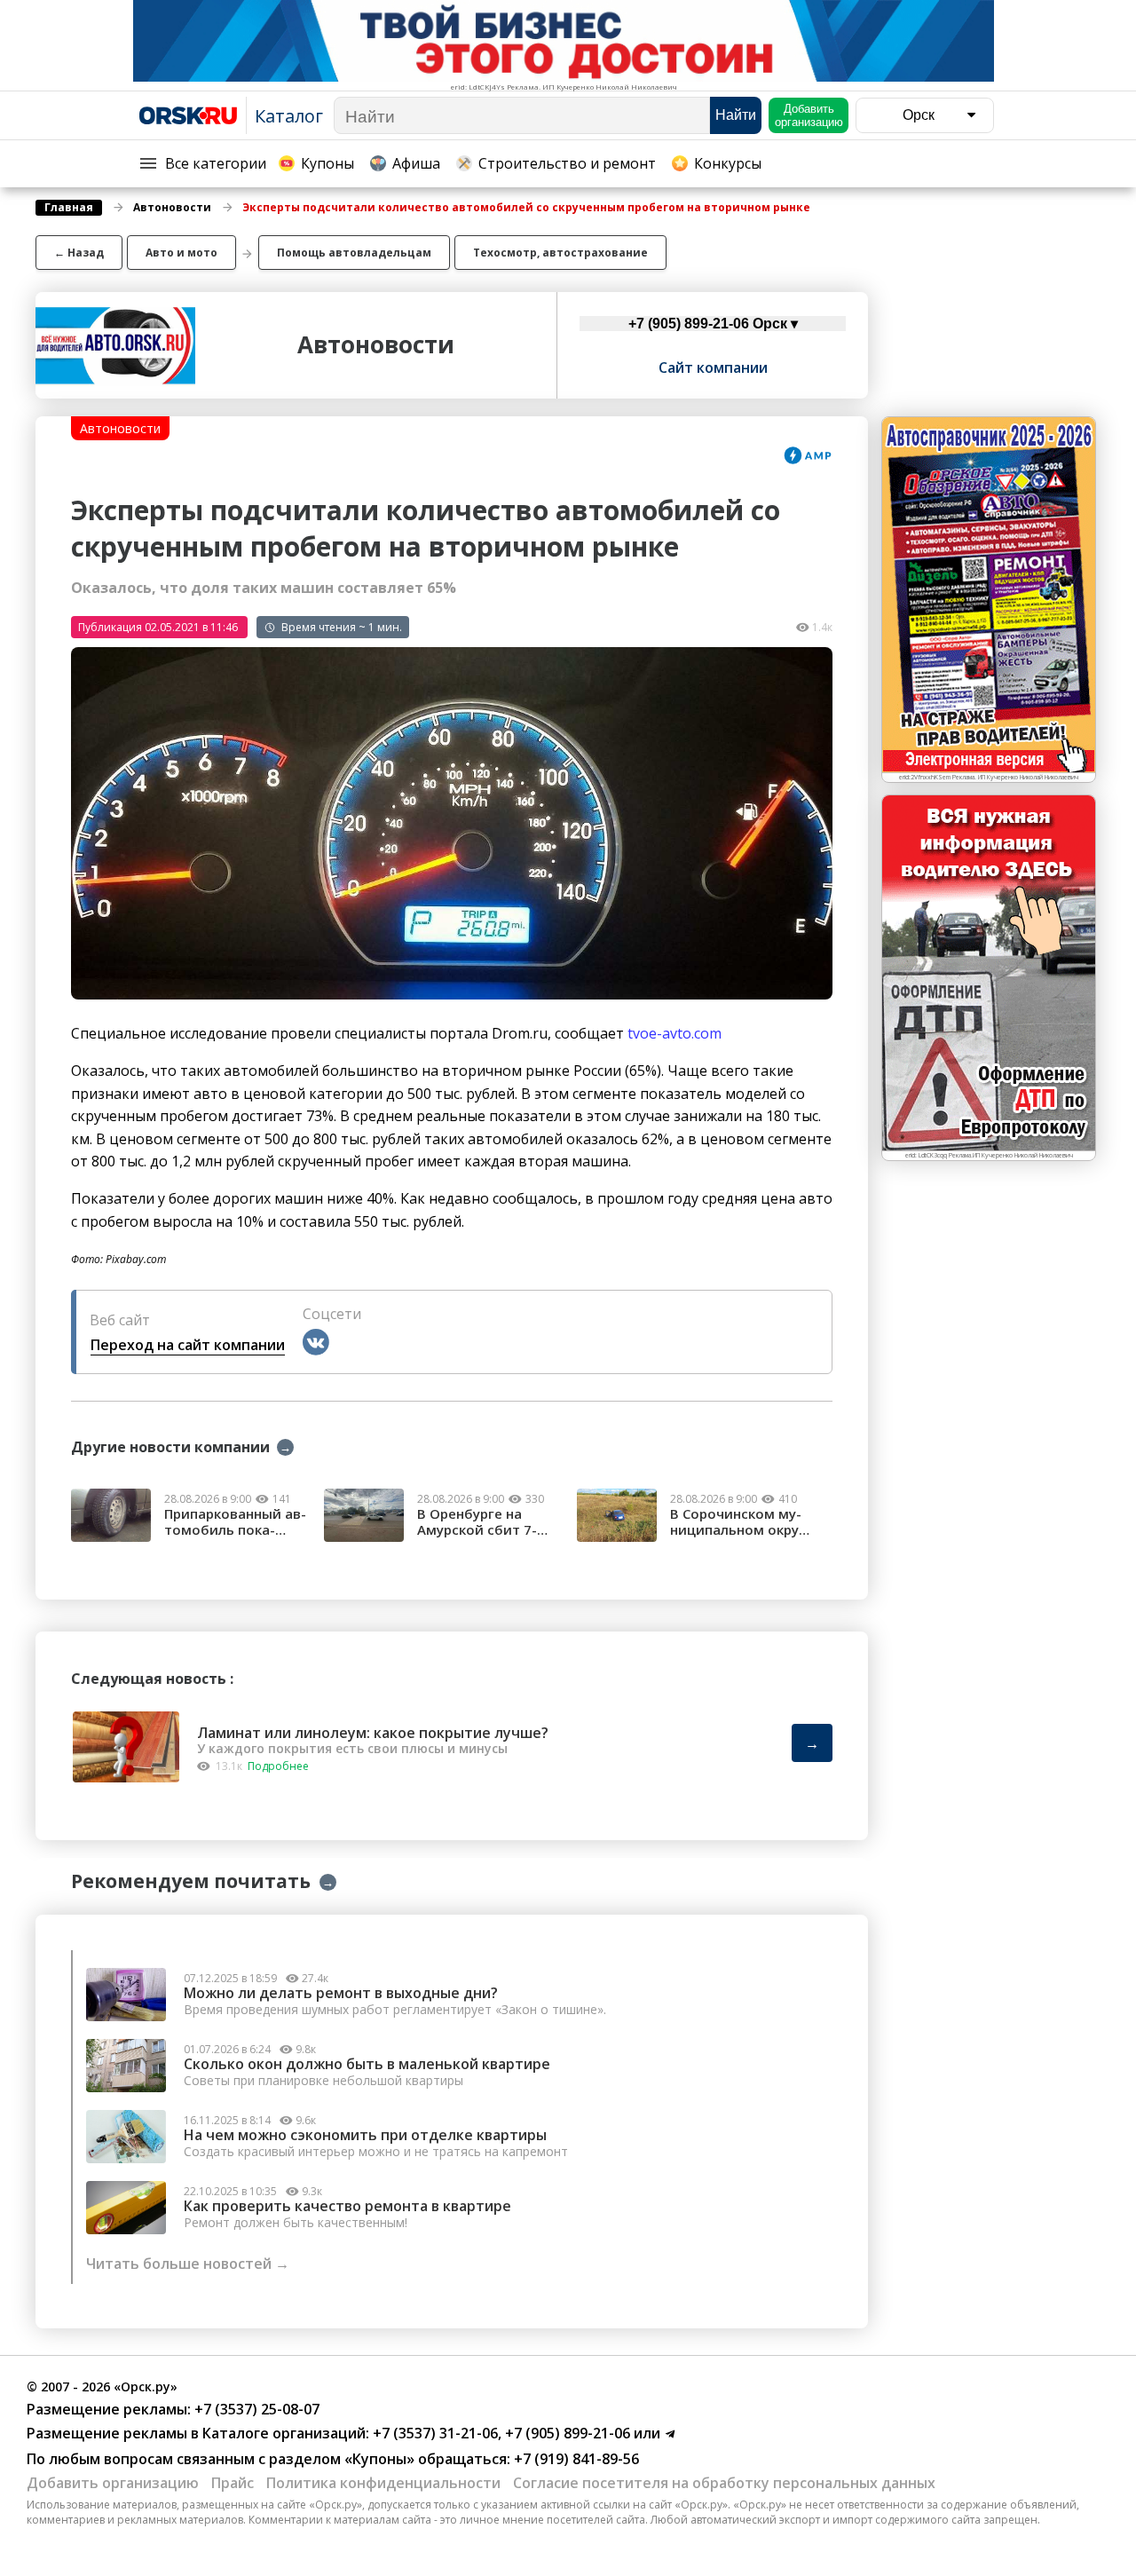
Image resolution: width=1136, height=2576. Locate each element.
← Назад (79, 253)
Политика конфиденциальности (383, 2483)
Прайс (233, 2483)
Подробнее (278, 1766)
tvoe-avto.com (674, 1033)
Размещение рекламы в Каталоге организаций (196, 2433)
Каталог (289, 116)
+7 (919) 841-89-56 (575, 2459)
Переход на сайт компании (188, 1345)
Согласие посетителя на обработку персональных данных (724, 2483)
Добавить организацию (113, 2483)
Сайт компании (713, 367)
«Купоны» (379, 2459)
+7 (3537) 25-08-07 (255, 2409)
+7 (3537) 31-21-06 (434, 2433)
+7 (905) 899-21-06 (566, 2433)
